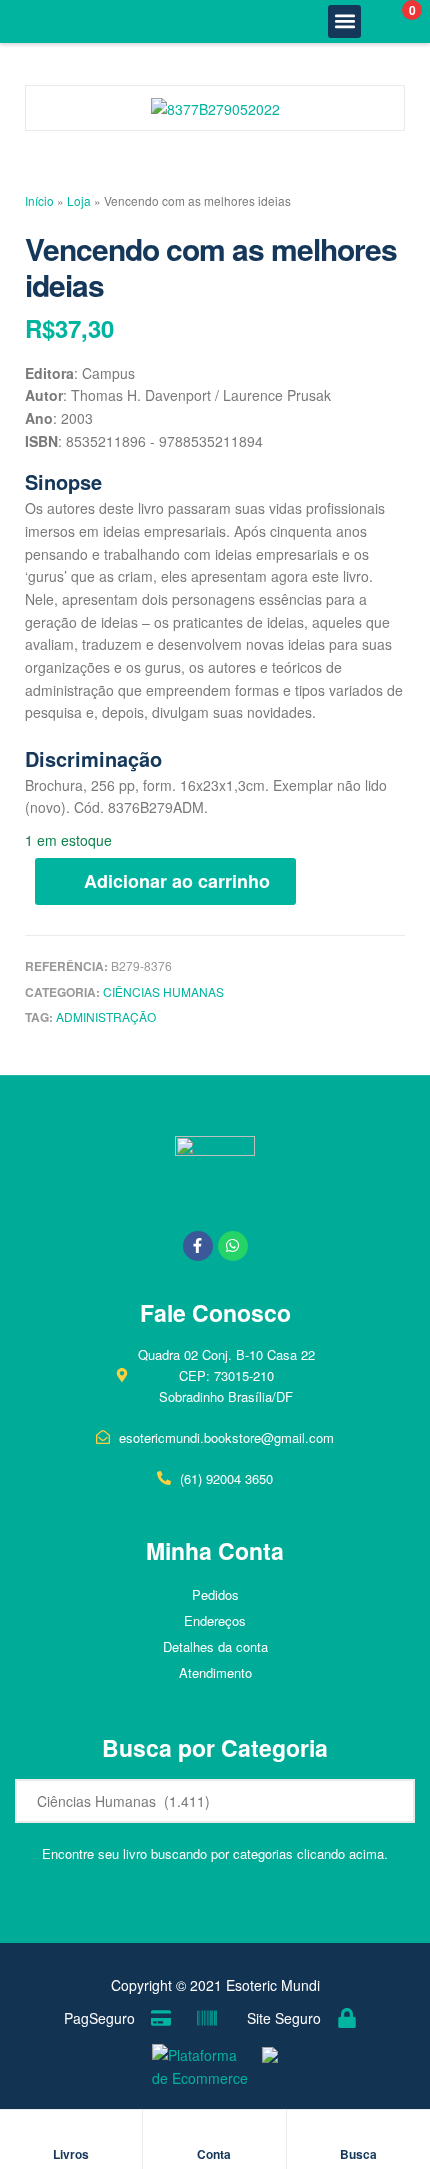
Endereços (215, 1620)
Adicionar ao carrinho (177, 881)
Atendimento (215, 1672)
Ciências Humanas (163, 991)
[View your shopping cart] (390, 21)
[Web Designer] (265, 2067)
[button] (344, 21)
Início (39, 200)
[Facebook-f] (198, 1246)
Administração (106, 1016)
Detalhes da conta (215, 1646)
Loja (79, 200)
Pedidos (215, 1594)
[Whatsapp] (233, 1246)
